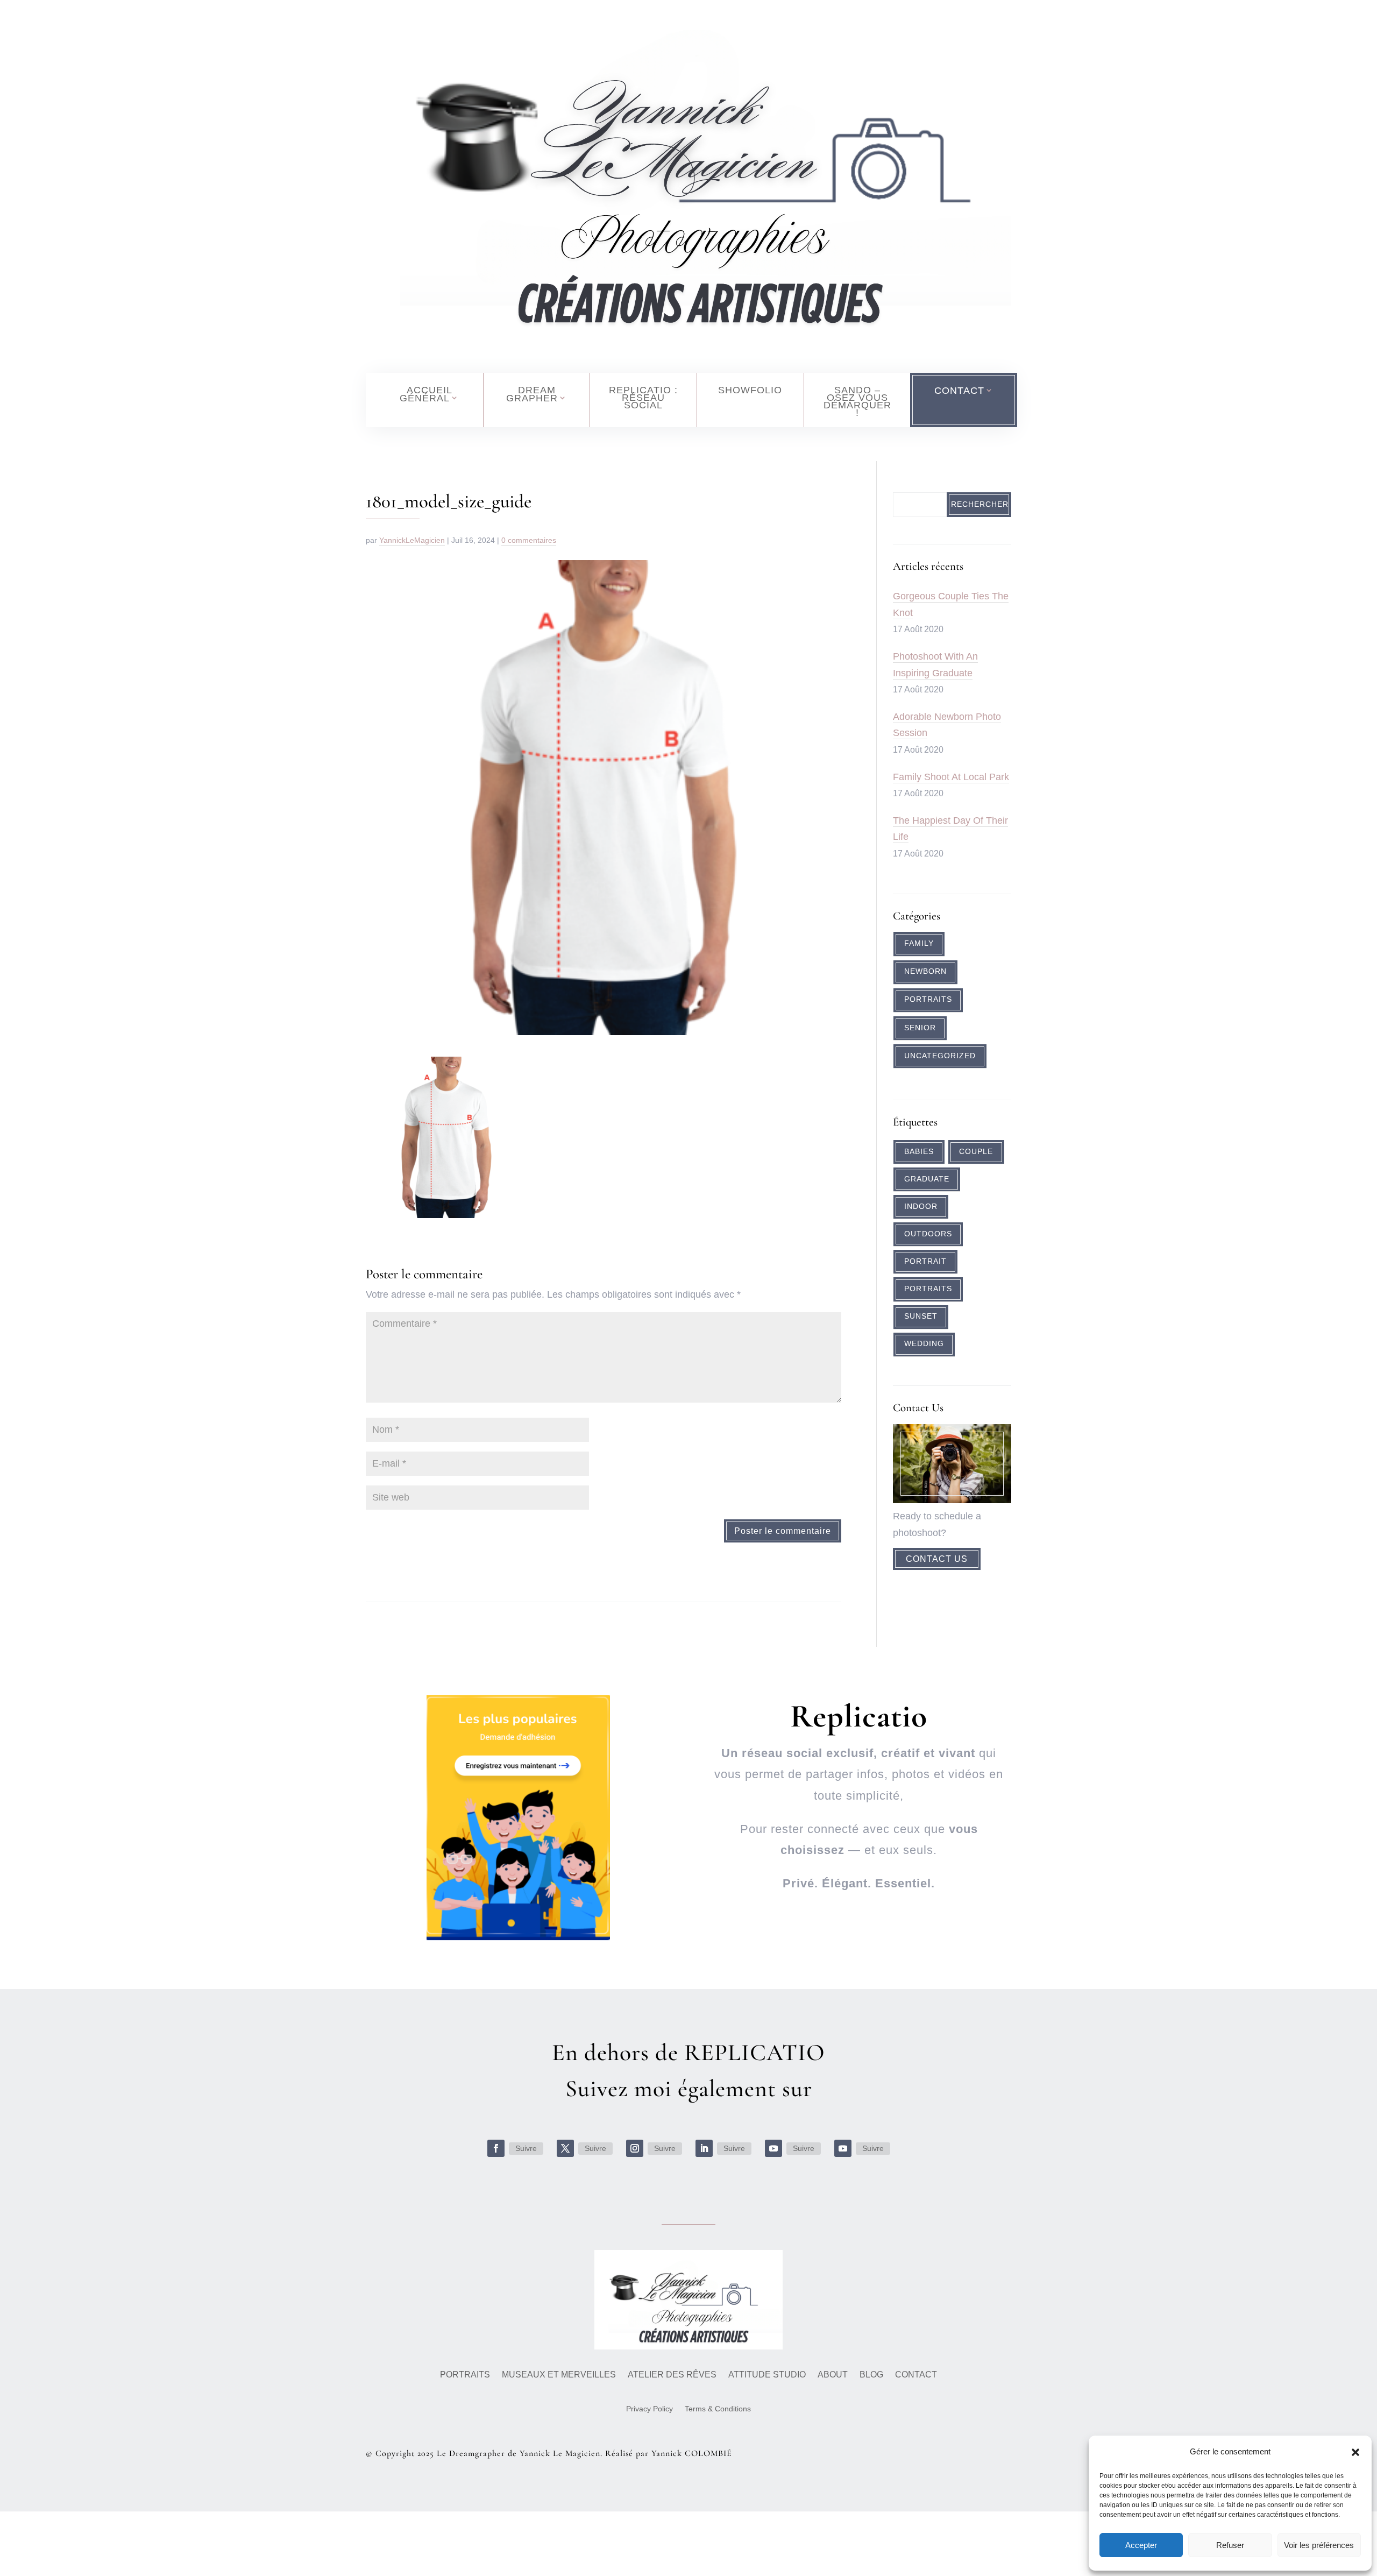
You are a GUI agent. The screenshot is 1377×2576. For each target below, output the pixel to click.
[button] (1355, 2452)
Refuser (1230, 2545)
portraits (928, 1289)
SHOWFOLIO (750, 390)
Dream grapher (532, 394)
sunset (921, 1316)
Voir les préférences (1319, 2545)
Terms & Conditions (718, 2409)
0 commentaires (529, 540)
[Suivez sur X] (565, 2148)
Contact (916, 2375)
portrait (925, 1261)
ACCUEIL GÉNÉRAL (426, 394)
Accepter (1141, 2545)
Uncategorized (940, 1056)
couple (976, 1152)
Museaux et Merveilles (559, 2375)
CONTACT (959, 391)
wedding (924, 1344)
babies (919, 1152)
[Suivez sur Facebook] (496, 2148)
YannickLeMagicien (412, 540)
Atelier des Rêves (672, 2375)
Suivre (526, 2148)
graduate (927, 1179)
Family (919, 943)
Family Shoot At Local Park (951, 777)
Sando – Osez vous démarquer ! (857, 401)
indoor (921, 1206)
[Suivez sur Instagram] (635, 2148)
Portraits (928, 999)
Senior (920, 1028)
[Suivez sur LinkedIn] (704, 2148)
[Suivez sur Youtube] (773, 2148)
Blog (871, 2375)
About (833, 2375)
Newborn (925, 971)
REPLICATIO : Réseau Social (643, 398)
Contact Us (937, 1559)
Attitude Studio (767, 2375)
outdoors (928, 1234)
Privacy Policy (650, 2409)
